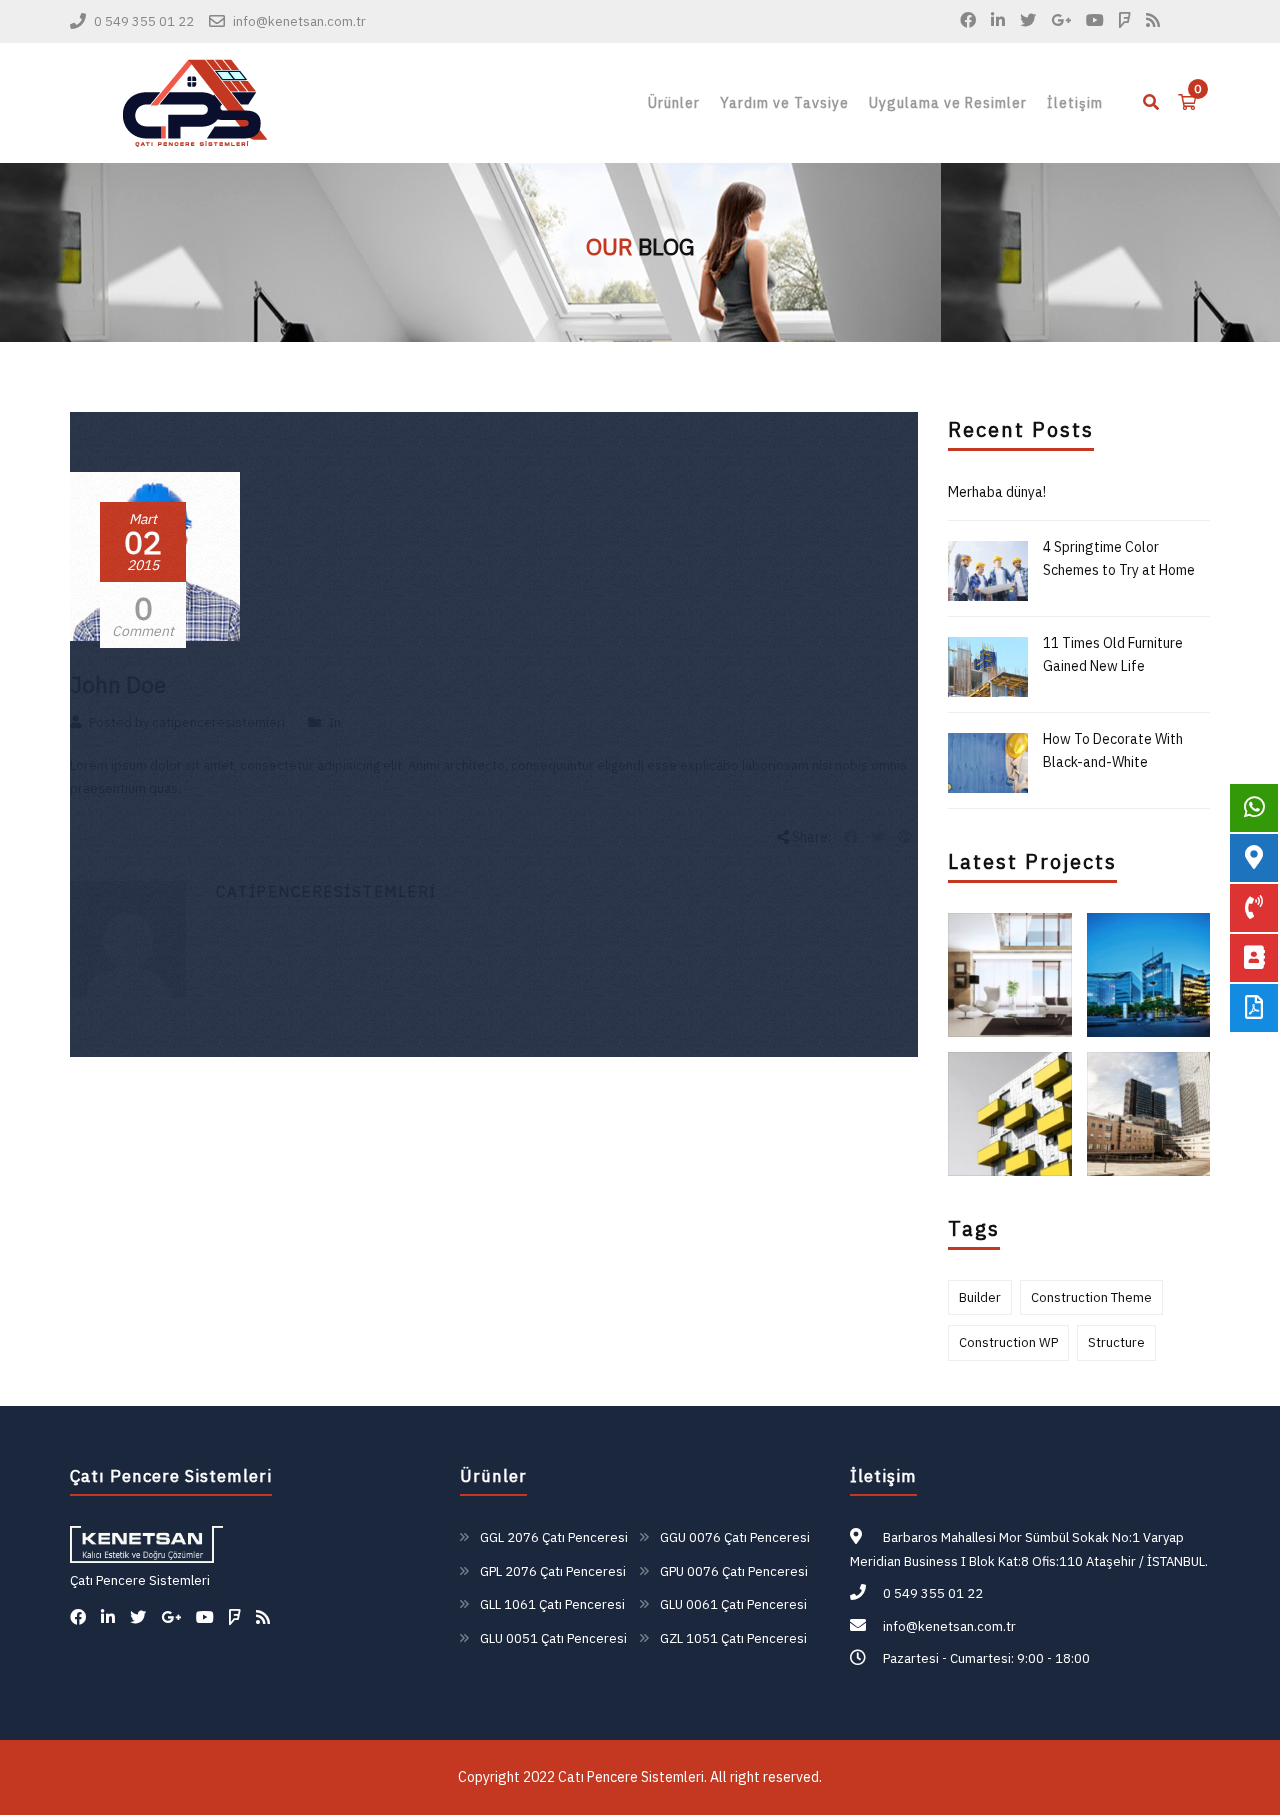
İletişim (1075, 103)
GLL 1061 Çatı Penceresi (552, 1604)
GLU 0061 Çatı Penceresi (733, 1604)
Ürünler (674, 103)
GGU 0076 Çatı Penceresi (735, 1537)
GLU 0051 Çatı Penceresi (553, 1638)
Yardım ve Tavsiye (784, 103)
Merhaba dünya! (997, 492)
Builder (980, 1297)
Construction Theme (1091, 1297)
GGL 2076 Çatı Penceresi (554, 1537)
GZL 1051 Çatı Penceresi (733, 1638)
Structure (1116, 1342)
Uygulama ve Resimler (948, 103)
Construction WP (1008, 1342)
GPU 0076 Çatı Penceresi (734, 1571)
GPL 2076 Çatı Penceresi (553, 1571)
